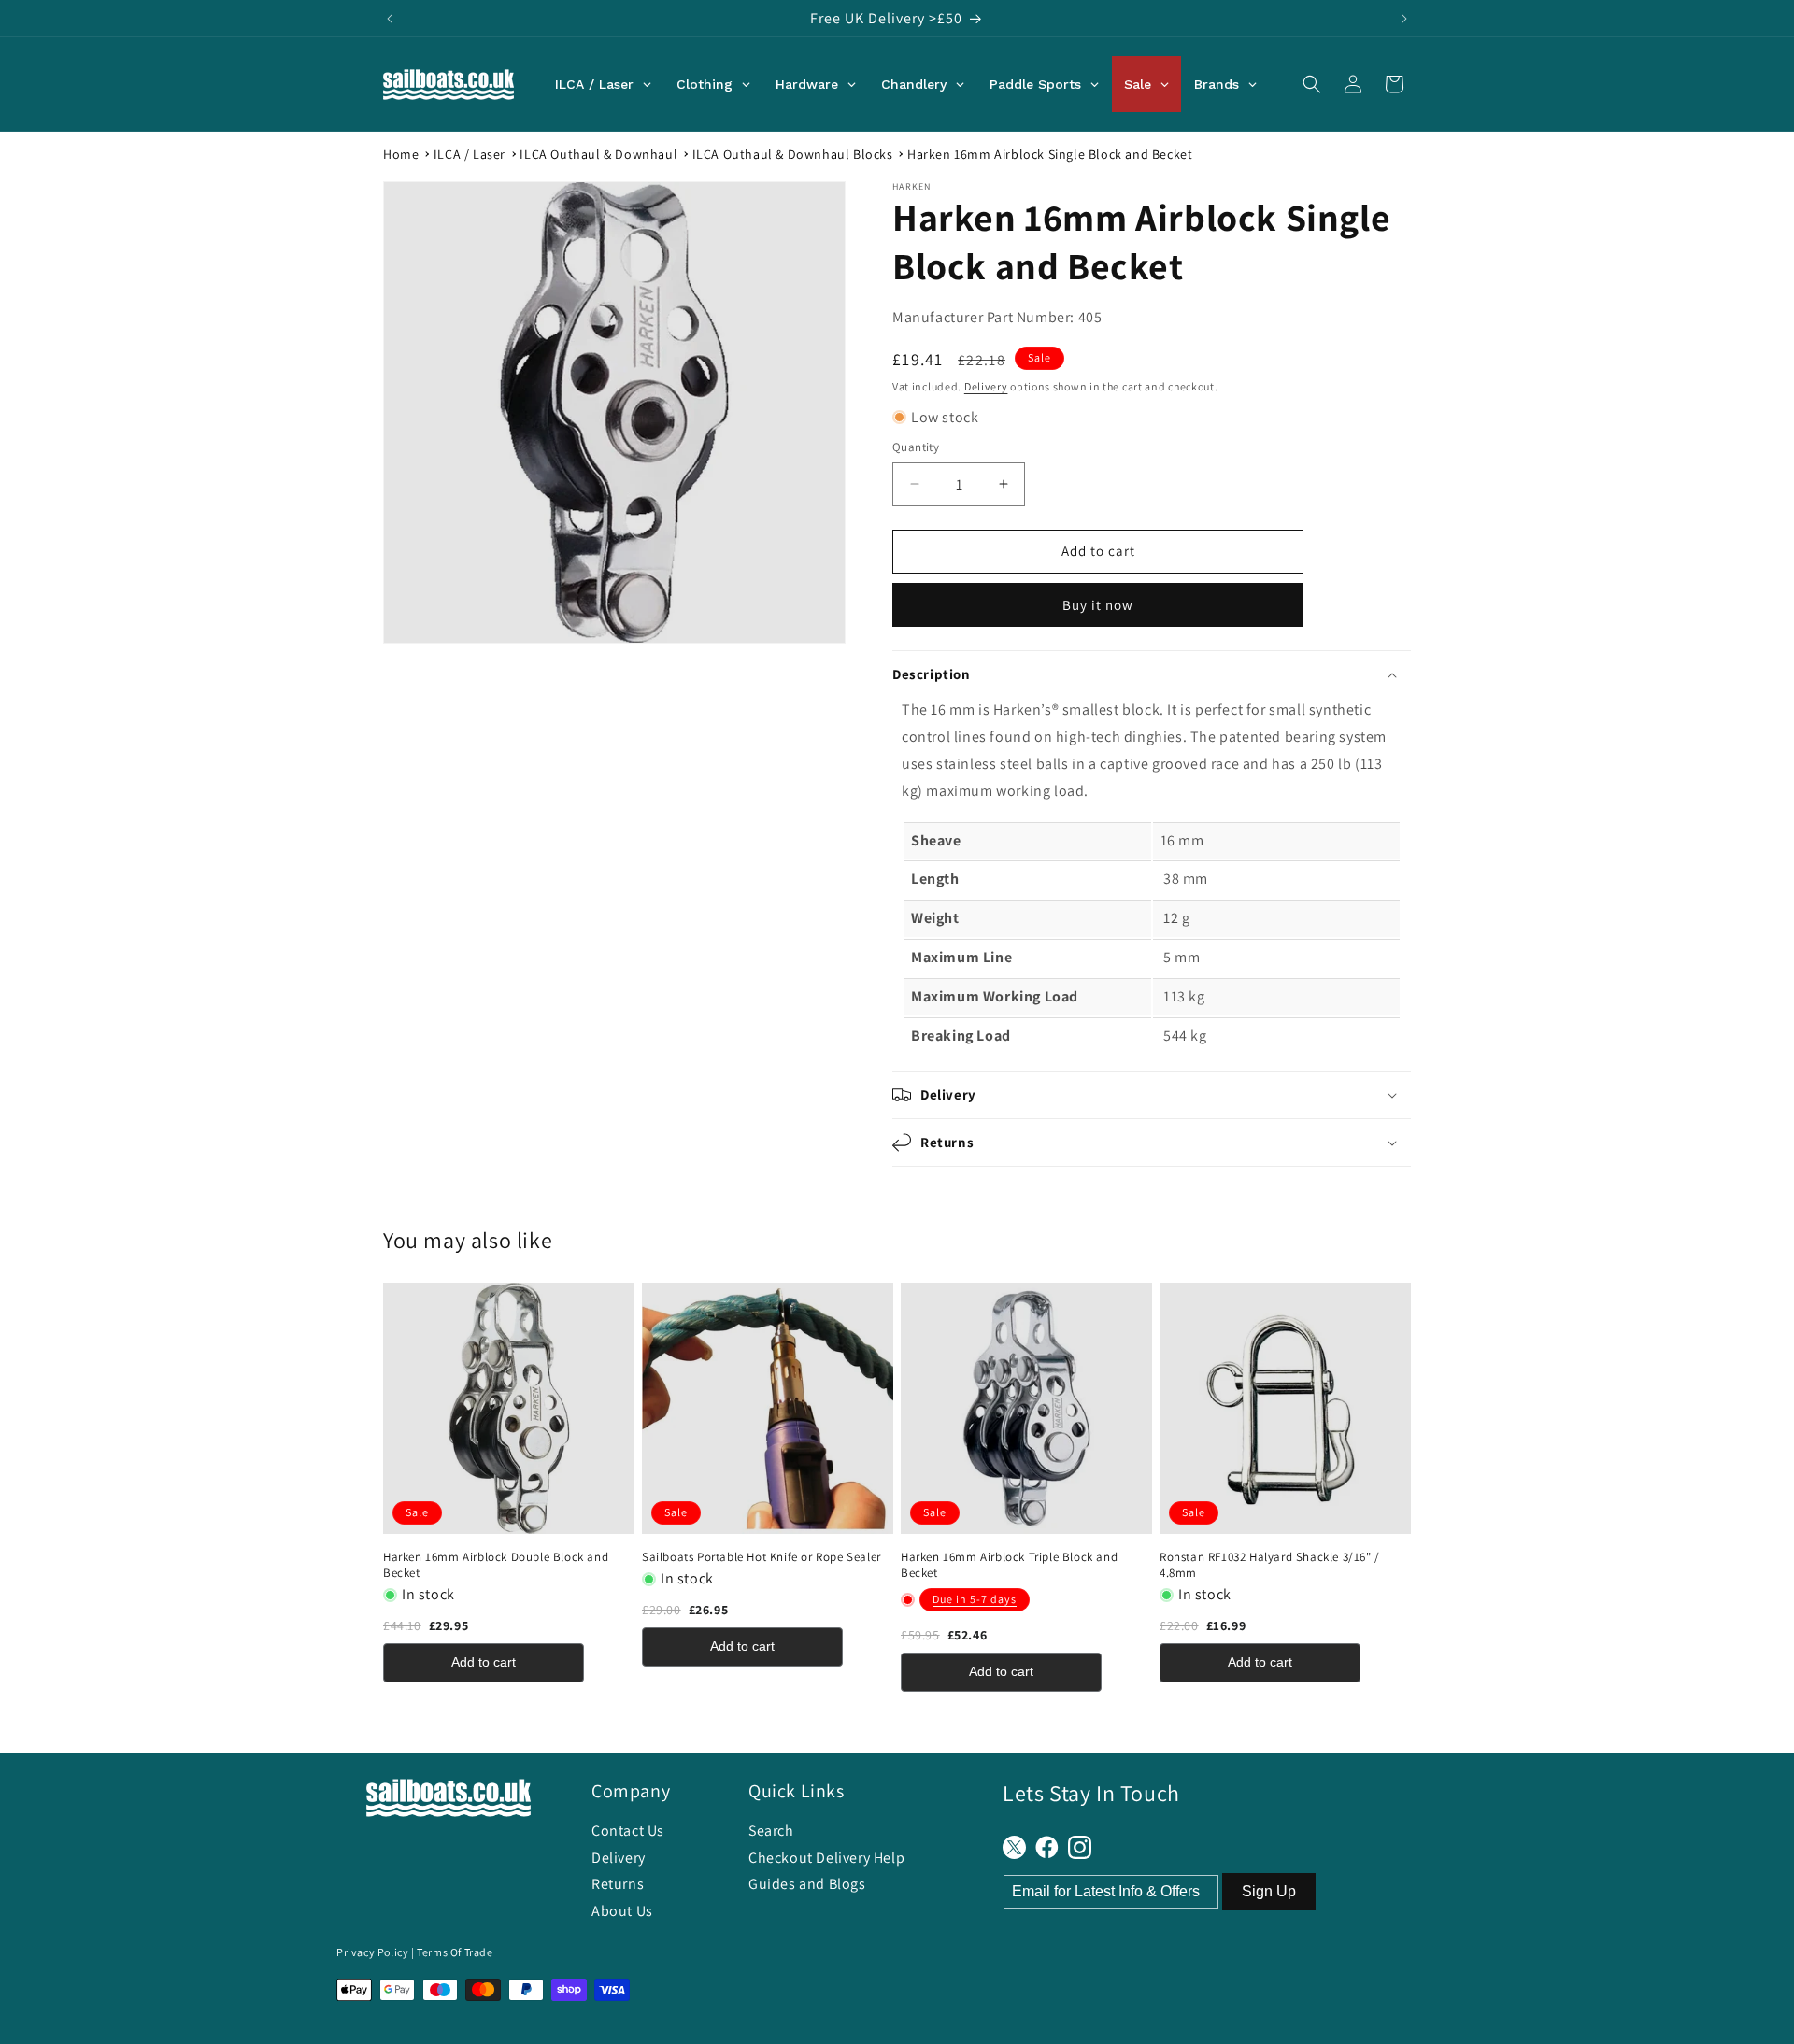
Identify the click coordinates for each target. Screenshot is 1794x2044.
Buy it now (1098, 605)
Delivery (986, 386)
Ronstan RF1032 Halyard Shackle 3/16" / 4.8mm (1270, 1565)
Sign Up (1269, 1891)
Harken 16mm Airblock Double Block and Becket (496, 1565)
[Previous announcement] (390, 19)
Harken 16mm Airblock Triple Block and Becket (1009, 1565)
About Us (622, 1911)
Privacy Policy (372, 1952)
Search (771, 1831)
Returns (618, 1884)
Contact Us (628, 1831)
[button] (1312, 84)
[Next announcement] (1404, 19)
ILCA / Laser (470, 154)
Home (401, 154)
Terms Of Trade (455, 1952)
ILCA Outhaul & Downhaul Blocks (793, 154)
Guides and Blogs (807, 1884)
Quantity (916, 447)
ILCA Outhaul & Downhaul (598, 154)
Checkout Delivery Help (826, 1858)
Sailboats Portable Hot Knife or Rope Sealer (762, 1557)
